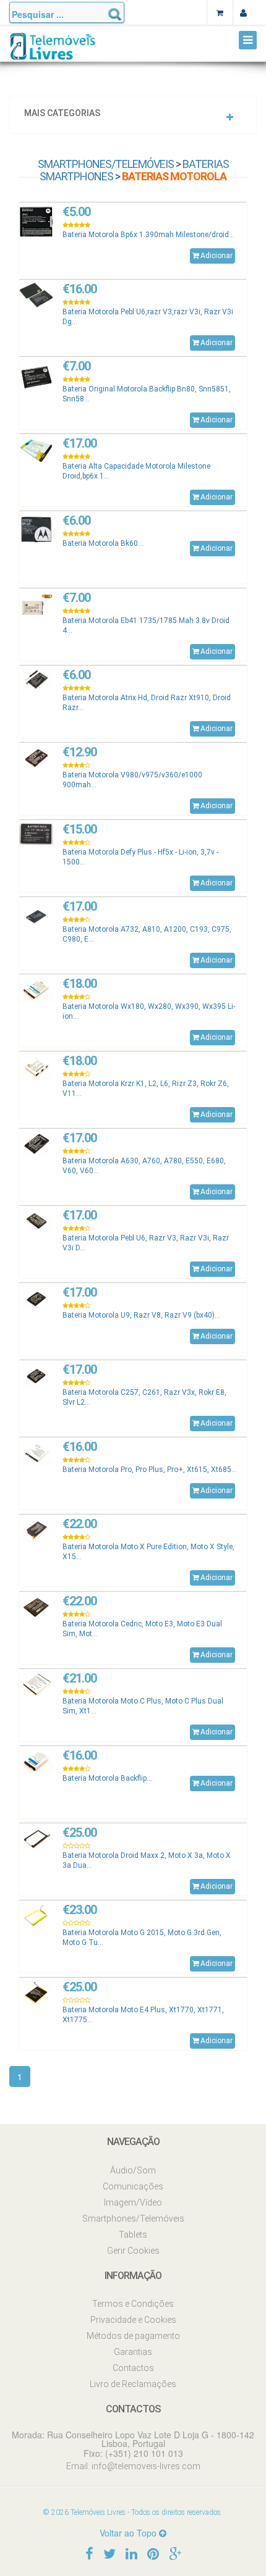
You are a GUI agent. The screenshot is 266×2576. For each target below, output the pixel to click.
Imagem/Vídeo (133, 2202)
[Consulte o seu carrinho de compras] (220, 12)
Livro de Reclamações (133, 2384)
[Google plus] (175, 2553)
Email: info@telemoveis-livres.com (133, 2466)
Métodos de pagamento (133, 2336)
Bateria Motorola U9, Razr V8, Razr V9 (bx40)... (141, 1315)
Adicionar (217, 256)
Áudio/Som (133, 2170)
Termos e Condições (133, 2304)
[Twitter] (109, 2553)
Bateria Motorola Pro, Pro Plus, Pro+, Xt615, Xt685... (150, 1470)
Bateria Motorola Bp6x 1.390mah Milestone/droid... (148, 235)
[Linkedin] (131, 2553)
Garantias (133, 2352)
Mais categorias (62, 113)
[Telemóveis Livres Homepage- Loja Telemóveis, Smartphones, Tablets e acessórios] (53, 51)
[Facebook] (89, 2553)
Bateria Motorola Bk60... (103, 543)
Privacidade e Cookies (133, 2320)
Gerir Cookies (133, 2251)
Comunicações (133, 2186)
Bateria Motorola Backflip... (107, 1778)
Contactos (133, 2368)
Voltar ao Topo (129, 2533)
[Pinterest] (153, 2553)
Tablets (133, 2235)
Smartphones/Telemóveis (106, 164)
